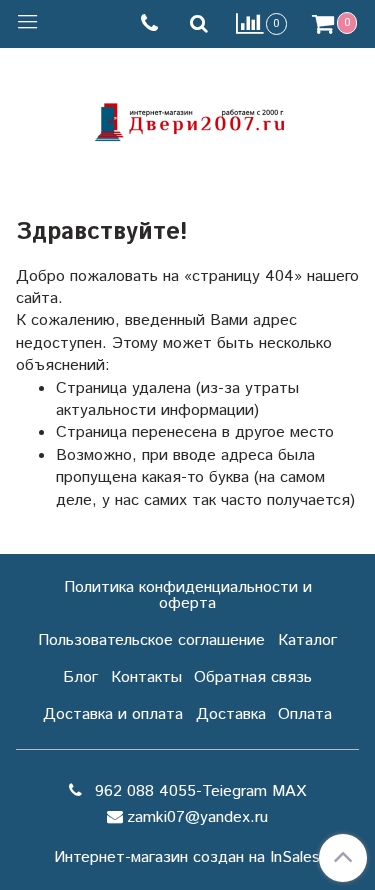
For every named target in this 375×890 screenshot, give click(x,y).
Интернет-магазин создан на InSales (187, 858)
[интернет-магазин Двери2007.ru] (188, 119)
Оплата (305, 714)
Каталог (307, 640)
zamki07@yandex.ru (197, 817)
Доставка (231, 714)
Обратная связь (253, 677)
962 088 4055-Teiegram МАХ (198, 791)
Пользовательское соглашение (151, 640)
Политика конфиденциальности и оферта (188, 595)
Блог (80, 677)
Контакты (146, 677)
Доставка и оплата (113, 714)
